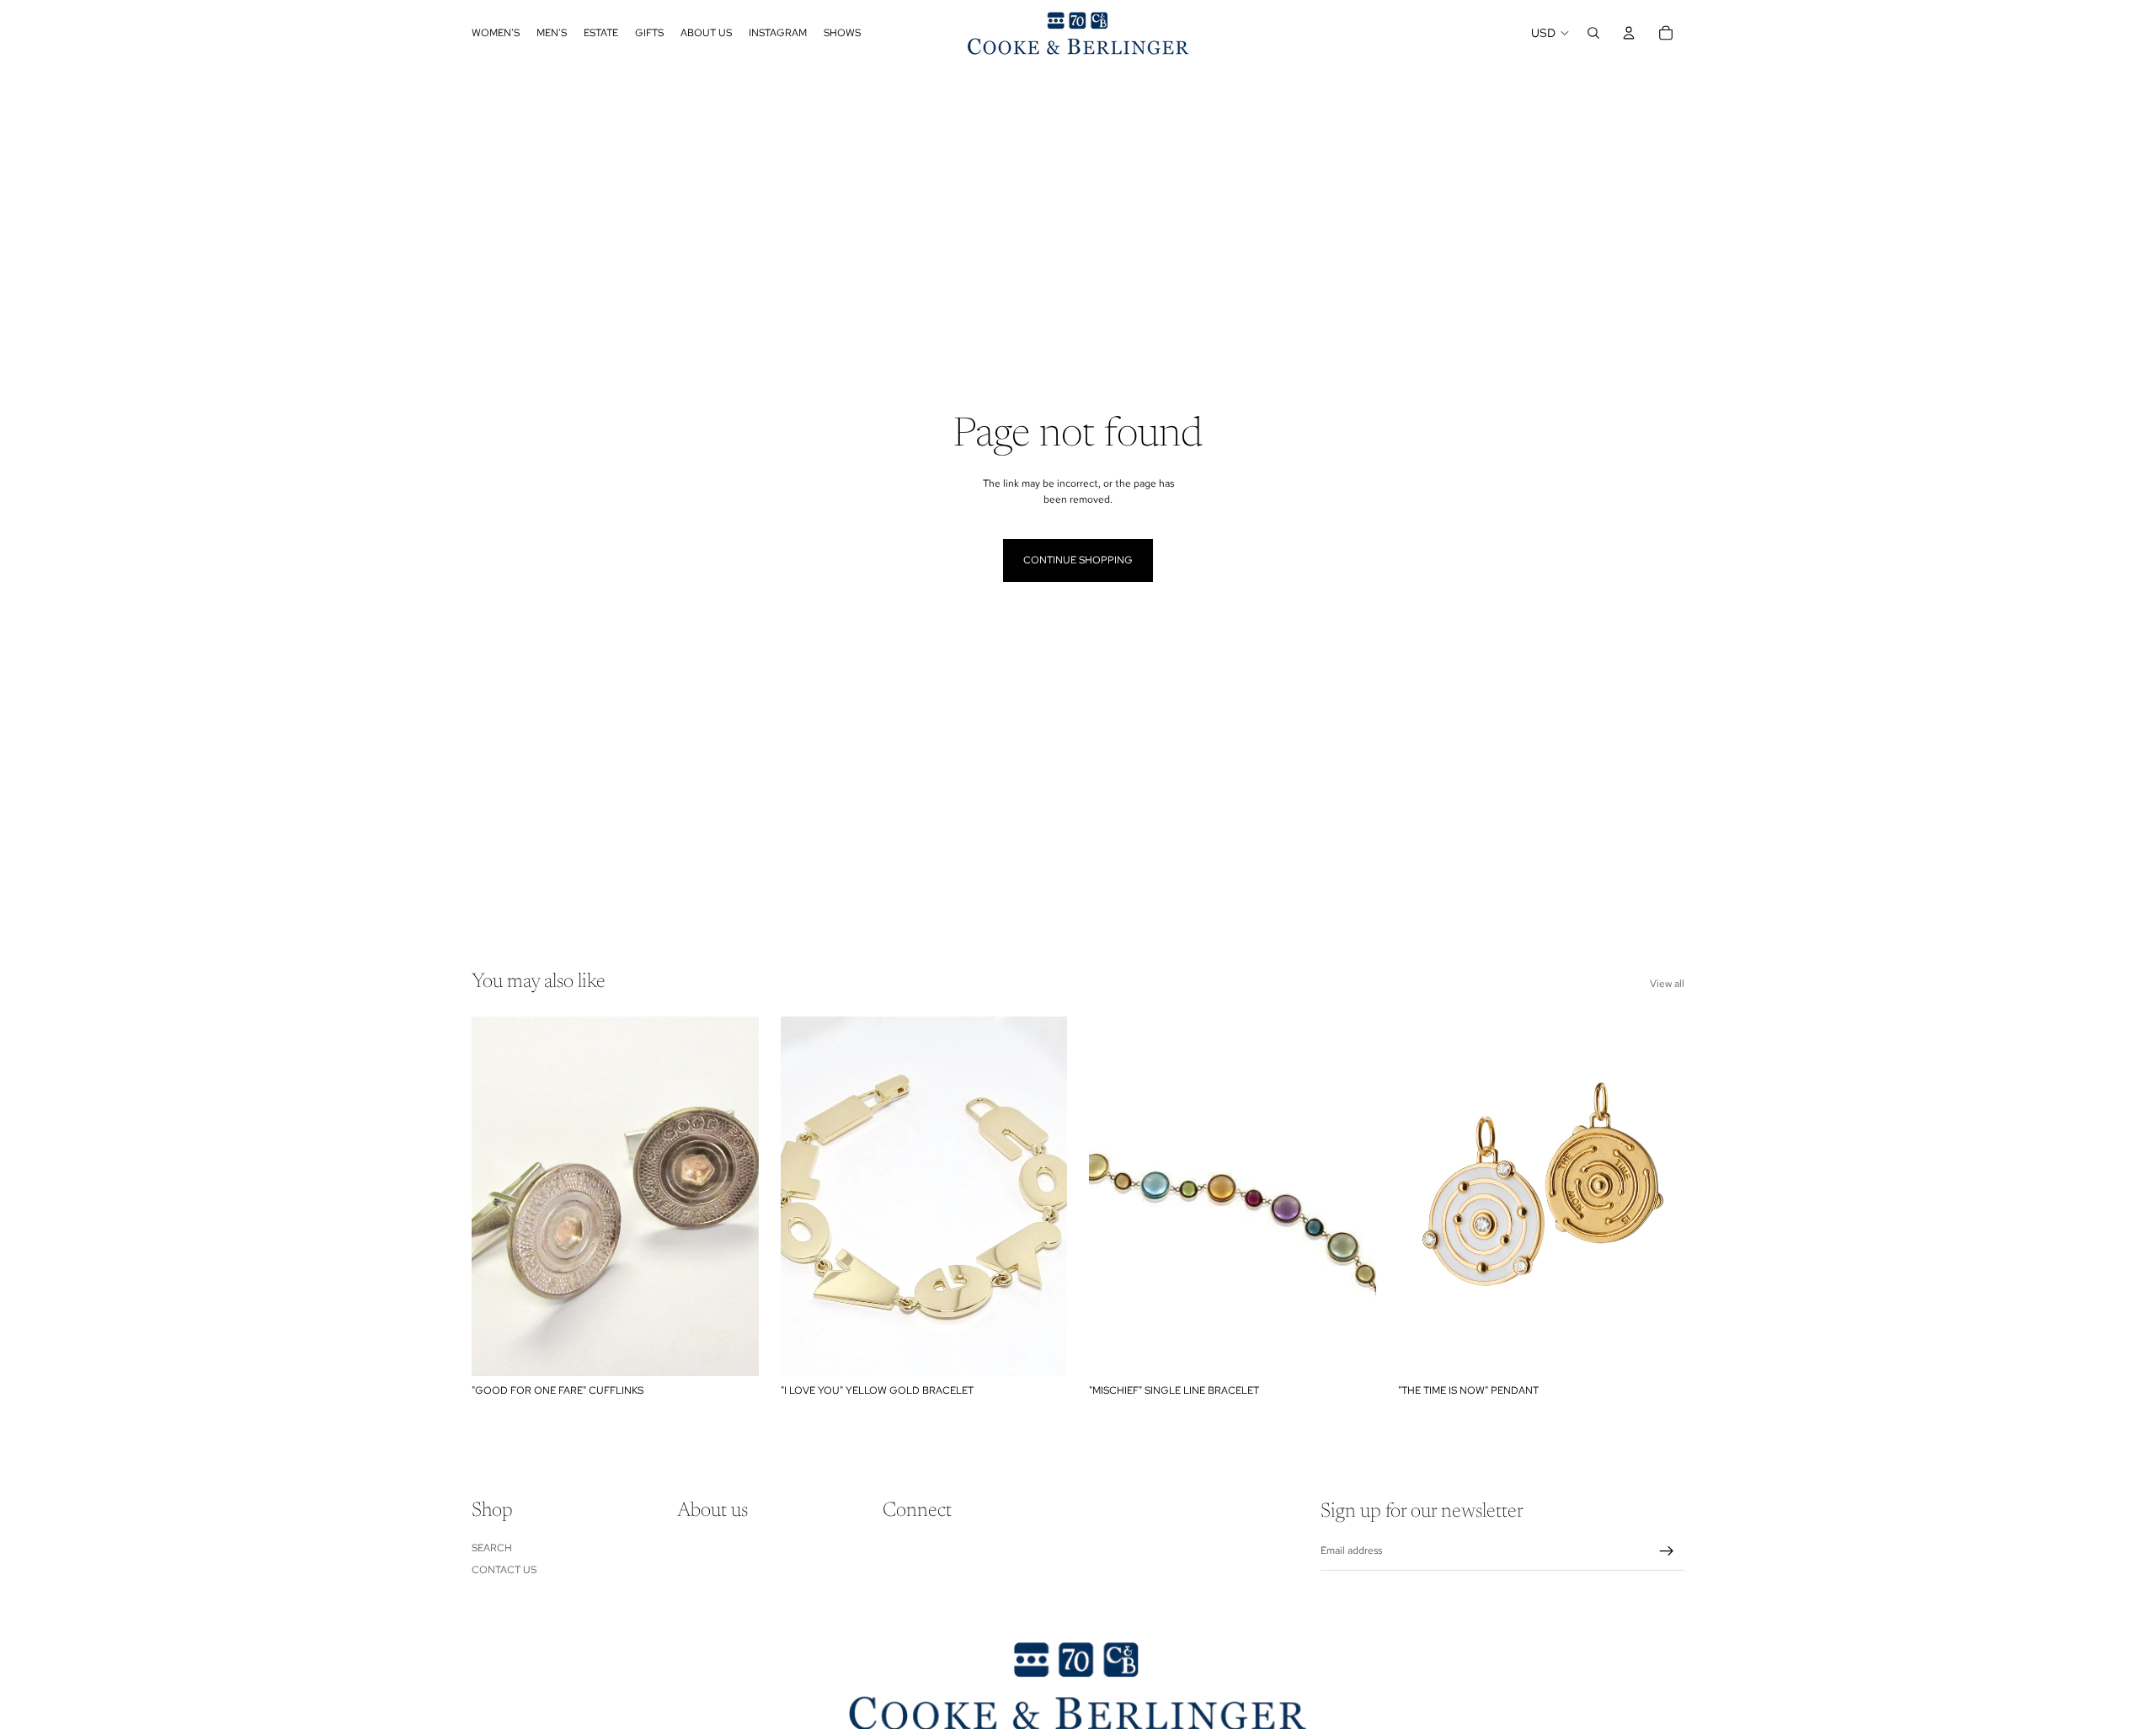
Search (492, 1548)
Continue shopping (1078, 560)
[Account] (1629, 33)
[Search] (1593, 33)
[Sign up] (1667, 1551)
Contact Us (504, 1570)
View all (1667, 984)
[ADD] (733, 1350)
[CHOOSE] (1041, 1350)
